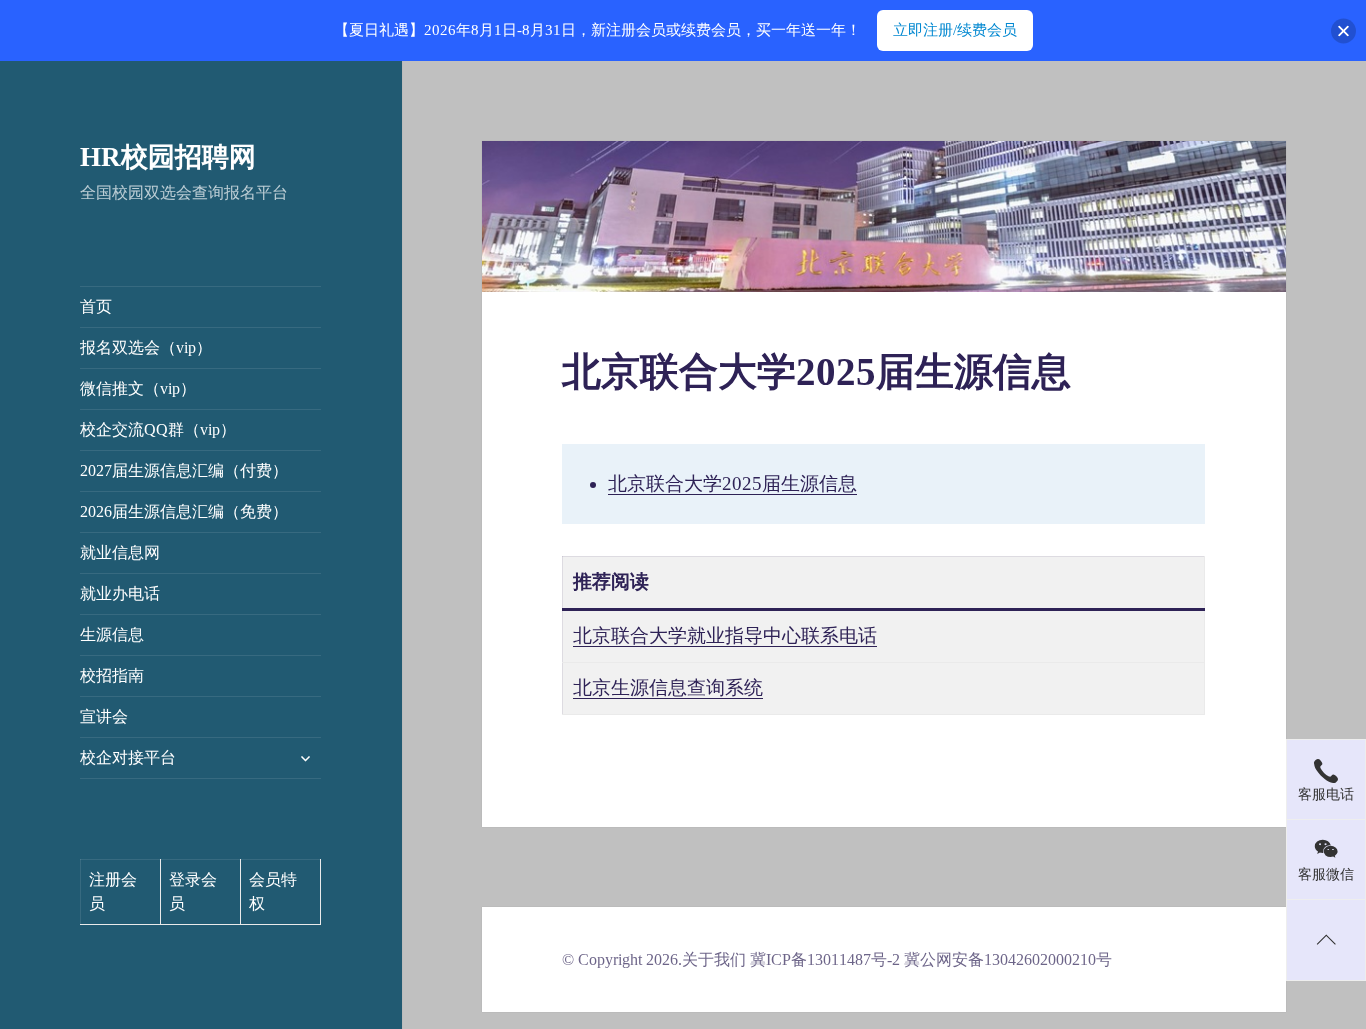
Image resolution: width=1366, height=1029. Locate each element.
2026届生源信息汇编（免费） (184, 511)
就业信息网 (120, 552)
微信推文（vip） (138, 388)
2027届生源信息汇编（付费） (184, 470)
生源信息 (112, 634)
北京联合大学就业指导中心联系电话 (725, 635)
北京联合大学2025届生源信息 (732, 483)
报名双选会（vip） (146, 347)
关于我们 (714, 959)
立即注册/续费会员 (955, 30)
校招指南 (112, 675)
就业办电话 (120, 593)
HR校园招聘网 (168, 157)
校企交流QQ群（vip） (158, 429)
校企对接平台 (128, 757)
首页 (96, 306)
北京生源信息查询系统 (668, 687)
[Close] (1343, 30)
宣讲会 (104, 716)
